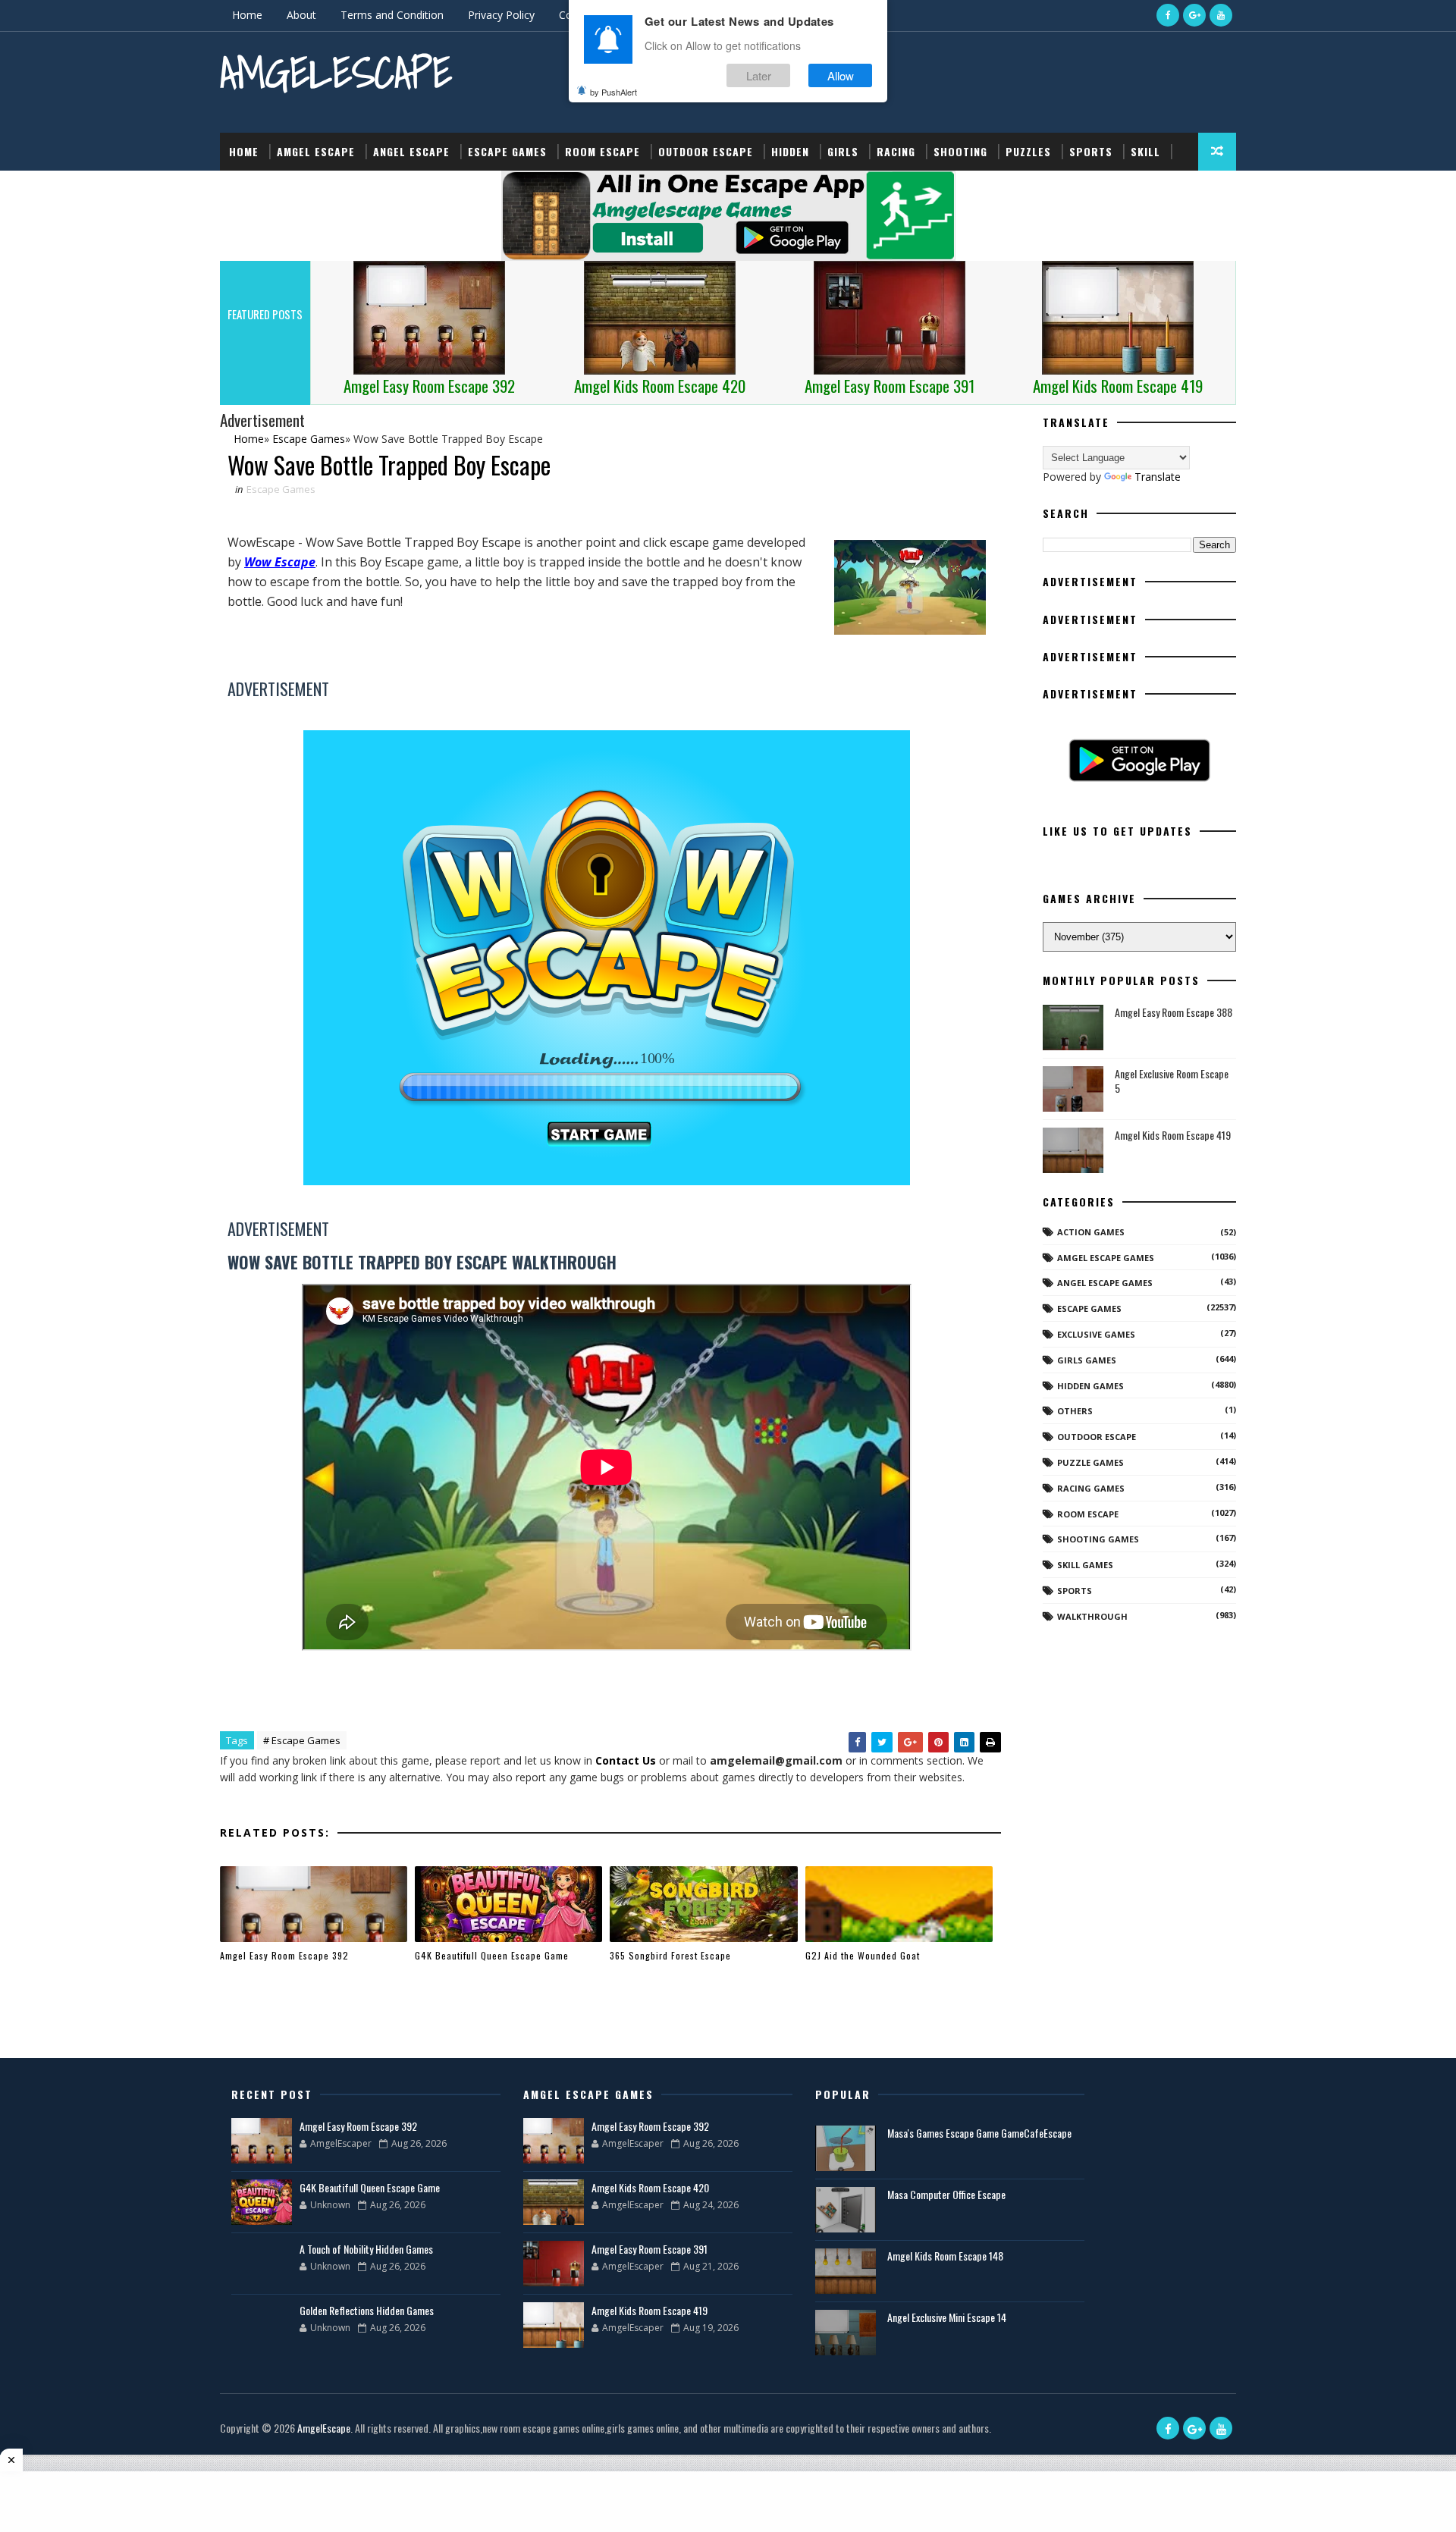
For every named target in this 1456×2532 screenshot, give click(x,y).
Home (247, 15)
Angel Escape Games (1105, 1283)
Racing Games (1091, 1488)
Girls (843, 151)
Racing (896, 151)
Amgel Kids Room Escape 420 (650, 2187)
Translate (1158, 477)
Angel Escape (411, 151)
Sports (1091, 151)
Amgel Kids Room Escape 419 (1173, 1135)
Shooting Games (1098, 1539)
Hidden (790, 151)
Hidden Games (1090, 1386)
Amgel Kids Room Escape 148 (945, 2256)
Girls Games (1087, 1360)
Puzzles (1028, 151)
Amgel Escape (316, 151)
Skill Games (1085, 1565)
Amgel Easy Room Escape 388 (1174, 1012)
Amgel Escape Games (1106, 1258)
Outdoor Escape (706, 151)
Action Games (1091, 1232)
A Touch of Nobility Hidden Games (366, 2249)
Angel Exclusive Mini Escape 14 (947, 2317)
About (301, 15)
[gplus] (1194, 15)
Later (759, 75)
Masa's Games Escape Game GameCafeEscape (979, 2133)
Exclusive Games (1096, 1334)
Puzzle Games (1090, 1462)
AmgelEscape (336, 72)
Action (248, 189)
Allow (841, 75)
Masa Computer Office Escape (946, 2194)
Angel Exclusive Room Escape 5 (1172, 1081)
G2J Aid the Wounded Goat (863, 1955)
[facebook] (1168, 15)
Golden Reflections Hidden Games (367, 2310)
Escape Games (507, 151)
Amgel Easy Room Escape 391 (650, 2249)
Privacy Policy (501, 15)
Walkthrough (1092, 1616)
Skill (1145, 151)
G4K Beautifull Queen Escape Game (492, 1955)
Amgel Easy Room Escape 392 (284, 1955)
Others (1075, 1411)
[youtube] (1221, 15)
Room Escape (602, 151)
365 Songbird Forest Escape (670, 1955)
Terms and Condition (392, 15)
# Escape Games (302, 1740)
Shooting (960, 151)
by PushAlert (613, 91)
